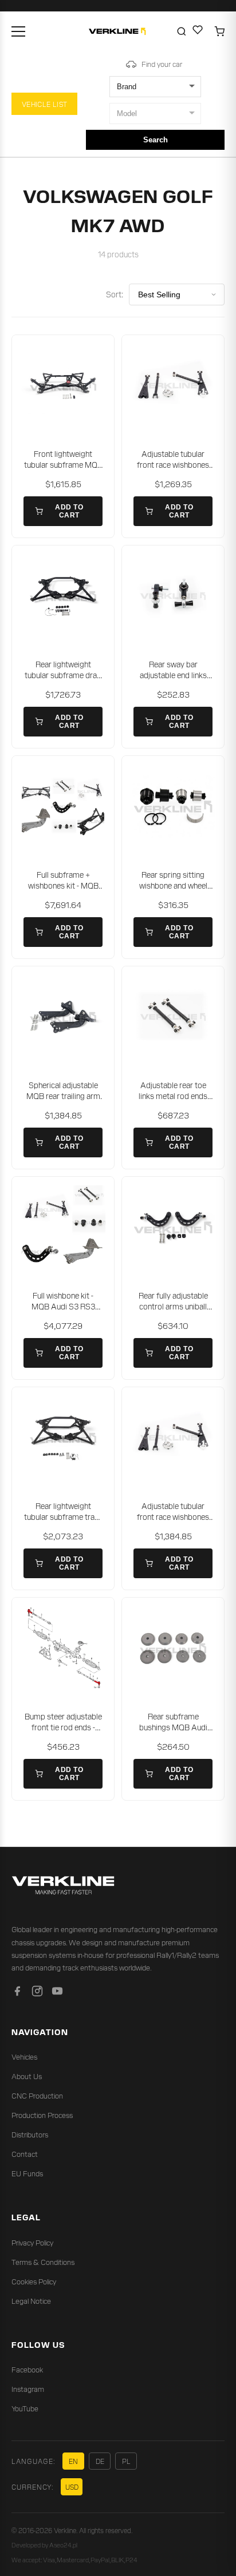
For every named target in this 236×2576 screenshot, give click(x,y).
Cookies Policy (34, 2281)
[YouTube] (57, 1993)
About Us (27, 2076)
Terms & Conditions (43, 2262)
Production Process (42, 2115)
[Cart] (219, 31)
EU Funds (27, 2173)
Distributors (30, 2134)
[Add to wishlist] (98, 351)
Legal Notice (31, 2301)
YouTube (25, 2408)
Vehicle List (44, 104)
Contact (25, 2154)
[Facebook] (17, 1993)
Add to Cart (69, 511)
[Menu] (18, 31)
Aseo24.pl (63, 2545)
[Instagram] (37, 1993)
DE (100, 2461)
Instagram (28, 2389)
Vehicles (24, 2057)
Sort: (115, 294)
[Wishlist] (198, 31)
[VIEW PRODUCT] (63, 386)
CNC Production (37, 2095)
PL (126, 2461)
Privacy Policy (32, 2242)
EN (73, 2461)
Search (156, 140)
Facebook (27, 2369)
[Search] (182, 31)
